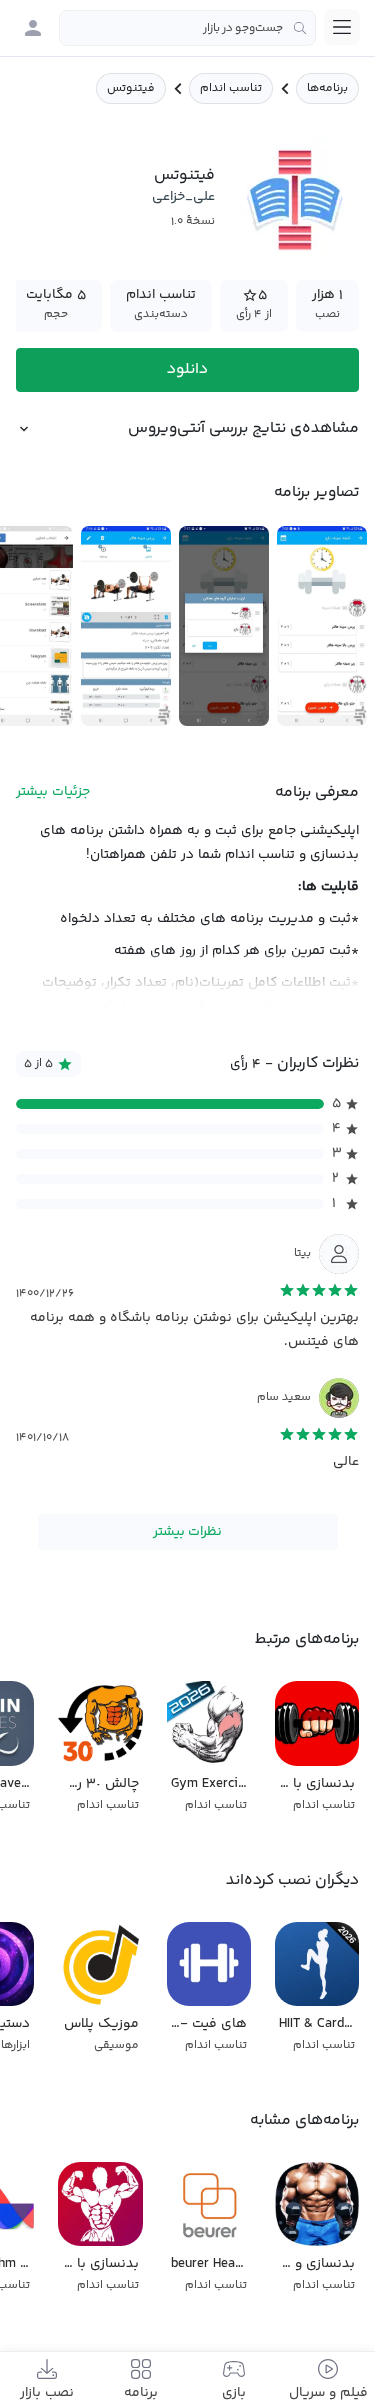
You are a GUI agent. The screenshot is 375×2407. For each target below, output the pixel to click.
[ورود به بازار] (33, 28)
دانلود (187, 369)
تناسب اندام (231, 88)
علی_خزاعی (183, 197)
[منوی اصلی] (342, 27)
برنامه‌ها (327, 88)
